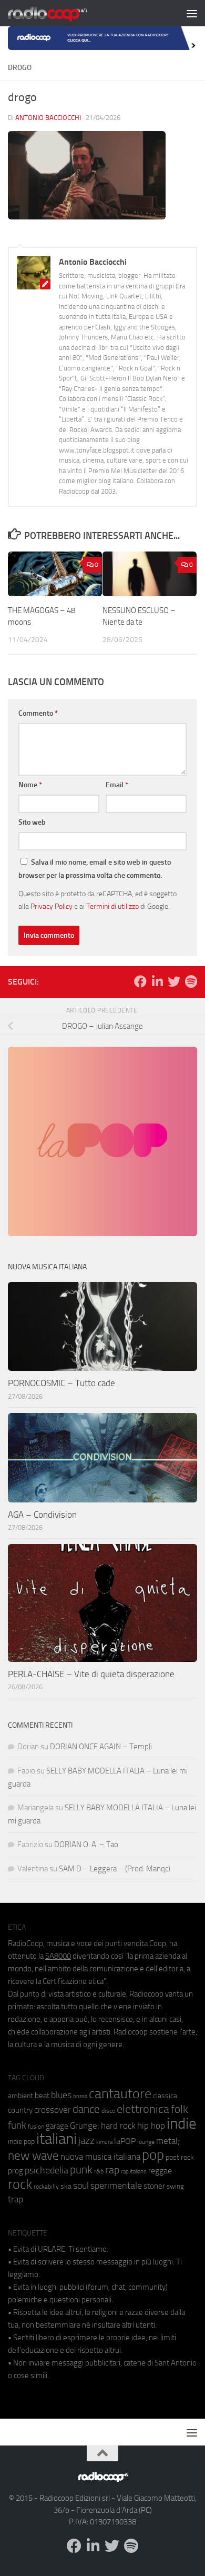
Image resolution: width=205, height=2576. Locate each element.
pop (153, 2155)
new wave (33, 2156)
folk (180, 2109)
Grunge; (85, 2126)
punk (81, 2170)
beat (42, 2096)
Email (117, 785)
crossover (53, 2110)
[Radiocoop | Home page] (61, 13)
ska (66, 2186)
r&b (99, 2171)
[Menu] (192, 13)
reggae (160, 2171)
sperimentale (116, 2186)
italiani (57, 2139)
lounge (146, 2142)
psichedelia (47, 2170)
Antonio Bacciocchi (48, 118)
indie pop (21, 2142)
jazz (86, 2141)
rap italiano (134, 2172)
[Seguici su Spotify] (191, 981)
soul (81, 2186)
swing (175, 2186)
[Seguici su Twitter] (174, 981)
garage (57, 2126)
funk (17, 2126)
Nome (30, 785)
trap (16, 2199)
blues (61, 2095)
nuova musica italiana (100, 2157)
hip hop (151, 2126)
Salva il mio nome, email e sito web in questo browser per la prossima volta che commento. (95, 869)
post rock (180, 2157)
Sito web (32, 822)
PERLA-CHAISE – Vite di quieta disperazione (91, 1674)
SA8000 (58, 1956)
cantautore (120, 2094)
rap (112, 2170)
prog (16, 2171)
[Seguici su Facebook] (140, 981)
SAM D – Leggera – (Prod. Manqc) (115, 1869)
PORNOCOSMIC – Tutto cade (61, 1383)
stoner (154, 2186)
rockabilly (46, 2187)
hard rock (118, 2126)
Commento (38, 713)
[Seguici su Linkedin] (157, 981)
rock (20, 2184)
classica (165, 2096)
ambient (20, 2096)
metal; (168, 2141)
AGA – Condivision (42, 1515)
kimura (104, 2142)
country (20, 2110)
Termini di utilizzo (112, 906)
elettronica (143, 2109)
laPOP (125, 2141)
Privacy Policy (52, 906)
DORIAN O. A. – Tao (86, 1845)
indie (182, 2123)
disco (108, 2111)
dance (86, 2109)
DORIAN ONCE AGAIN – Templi (101, 1747)
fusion (36, 2126)
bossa (80, 2096)
